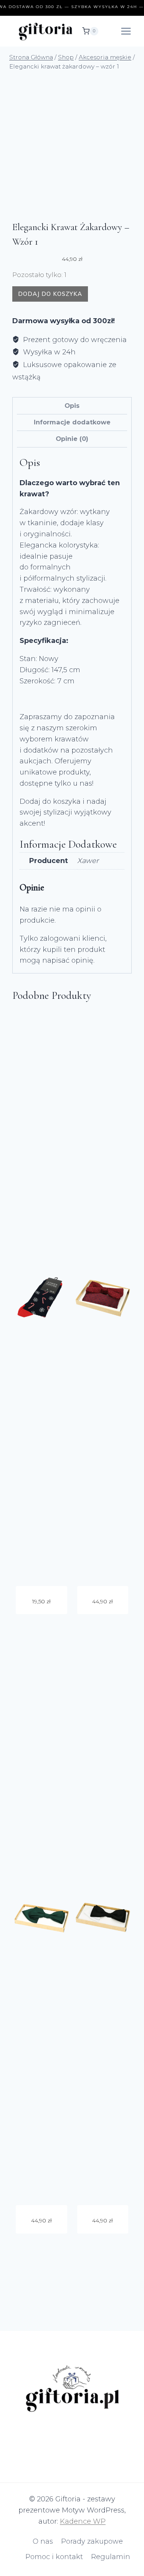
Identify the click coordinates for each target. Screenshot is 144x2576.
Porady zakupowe (92, 2541)
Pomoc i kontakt (54, 2557)
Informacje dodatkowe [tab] (72, 422)
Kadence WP (83, 2521)
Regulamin (111, 2557)
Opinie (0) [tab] (72, 439)
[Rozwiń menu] (126, 31)
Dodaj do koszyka (50, 294)
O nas (43, 2541)
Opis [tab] (72, 406)
